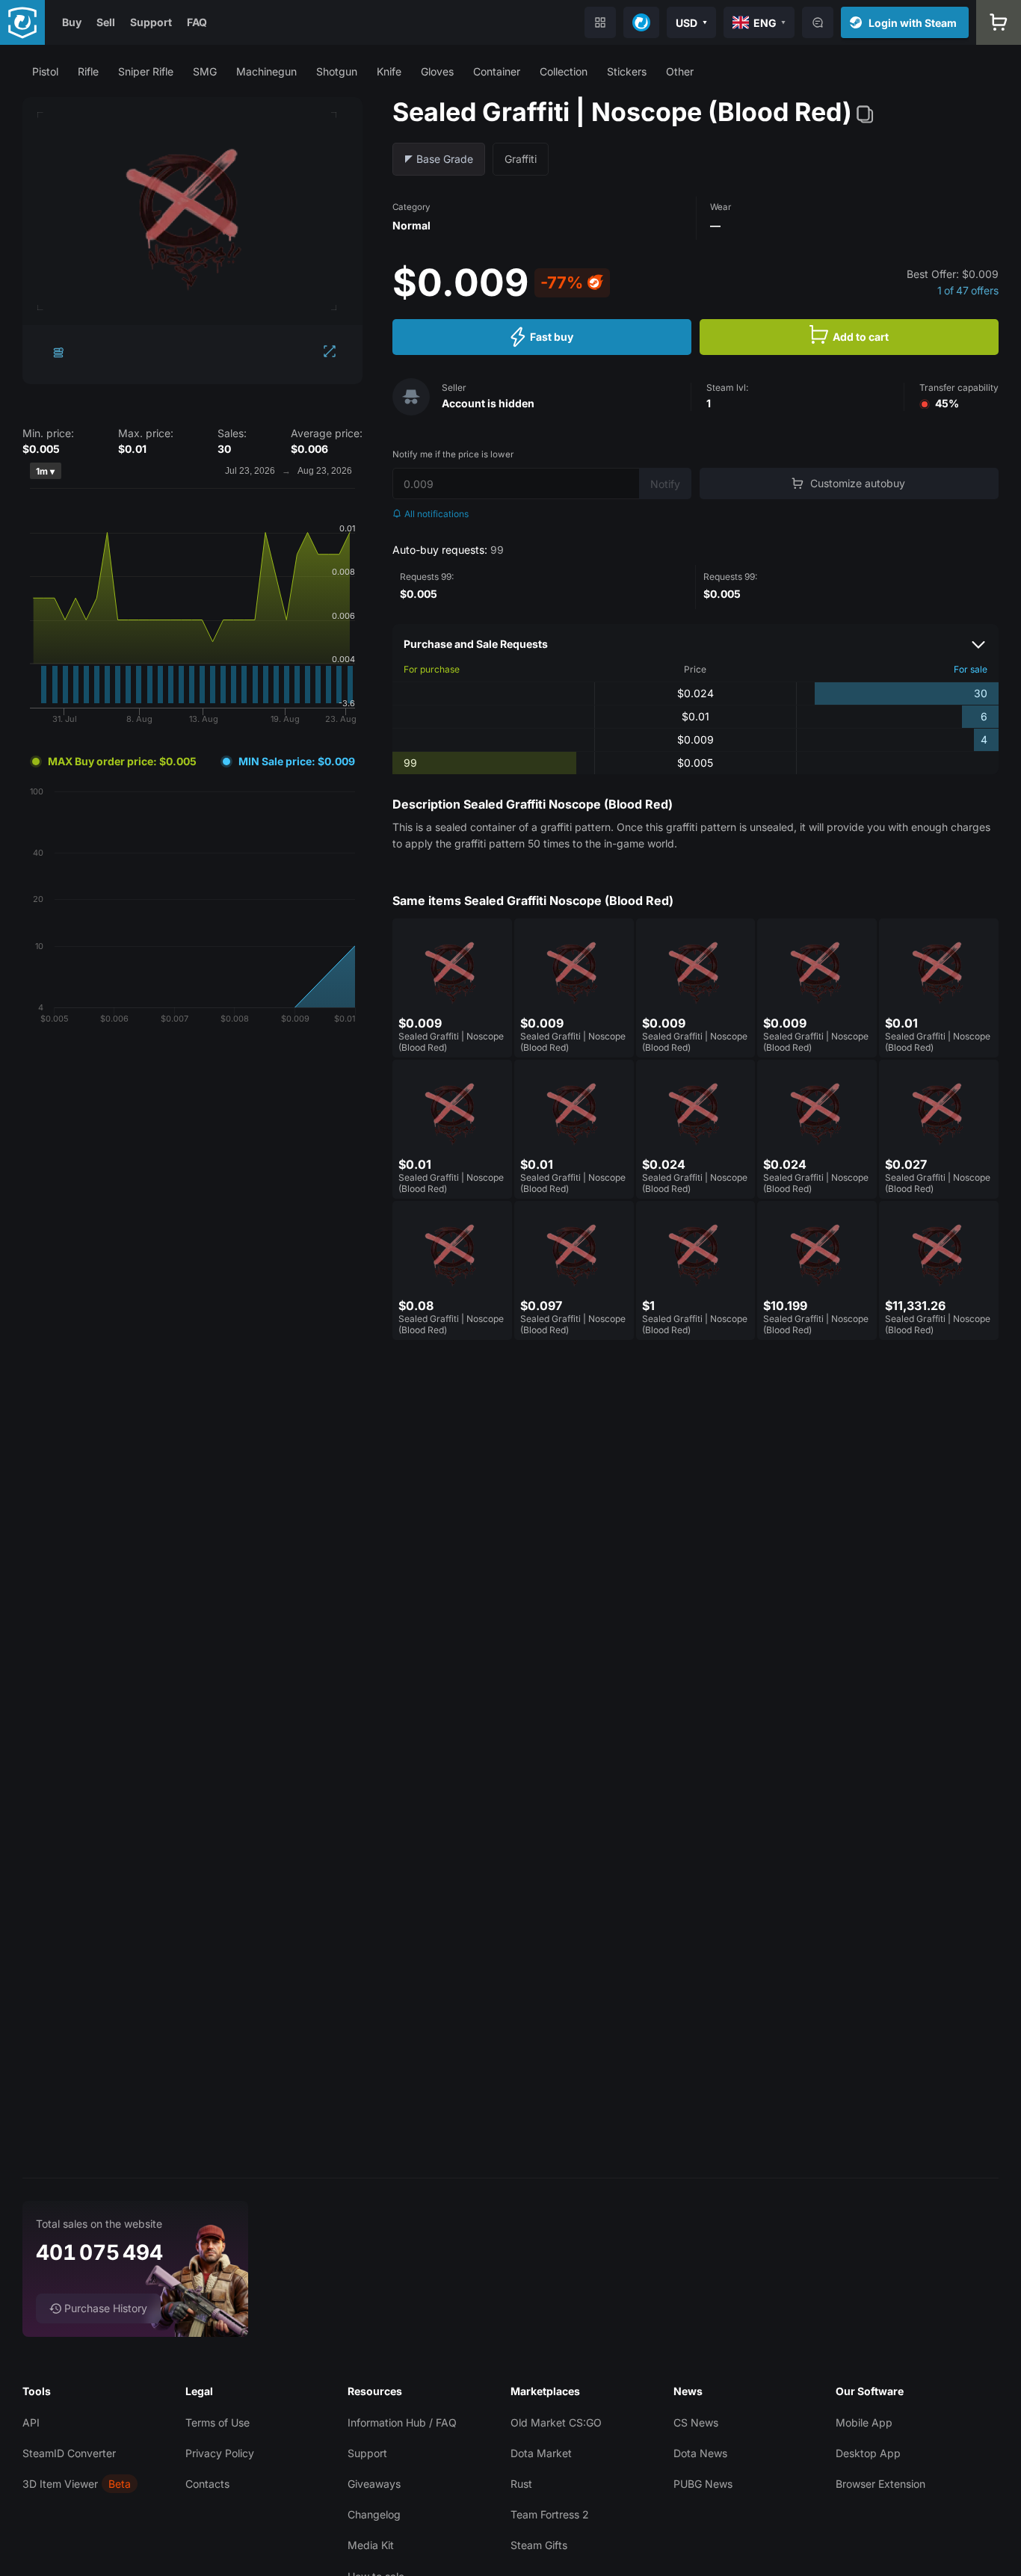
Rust (521, 2484)
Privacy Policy (220, 2453)
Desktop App (868, 2453)
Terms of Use (218, 2422)
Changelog (374, 2514)
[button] (45, 71)
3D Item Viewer (60, 2484)
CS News (696, 2422)
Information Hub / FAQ (402, 2422)
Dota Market (541, 2453)
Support (151, 22)
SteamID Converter (69, 2453)
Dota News (700, 2453)
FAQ (197, 22)
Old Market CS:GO (556, 2422)
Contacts (207, 2484)
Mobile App (864, 2422)
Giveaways (374, 2484)
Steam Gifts (539, 2545)
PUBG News (703, 2484)
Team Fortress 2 (550, 2514)
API (31, 2422)
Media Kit (371, 2545)
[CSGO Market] (22, 22)
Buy (72, 22)
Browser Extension (880, 2484)
